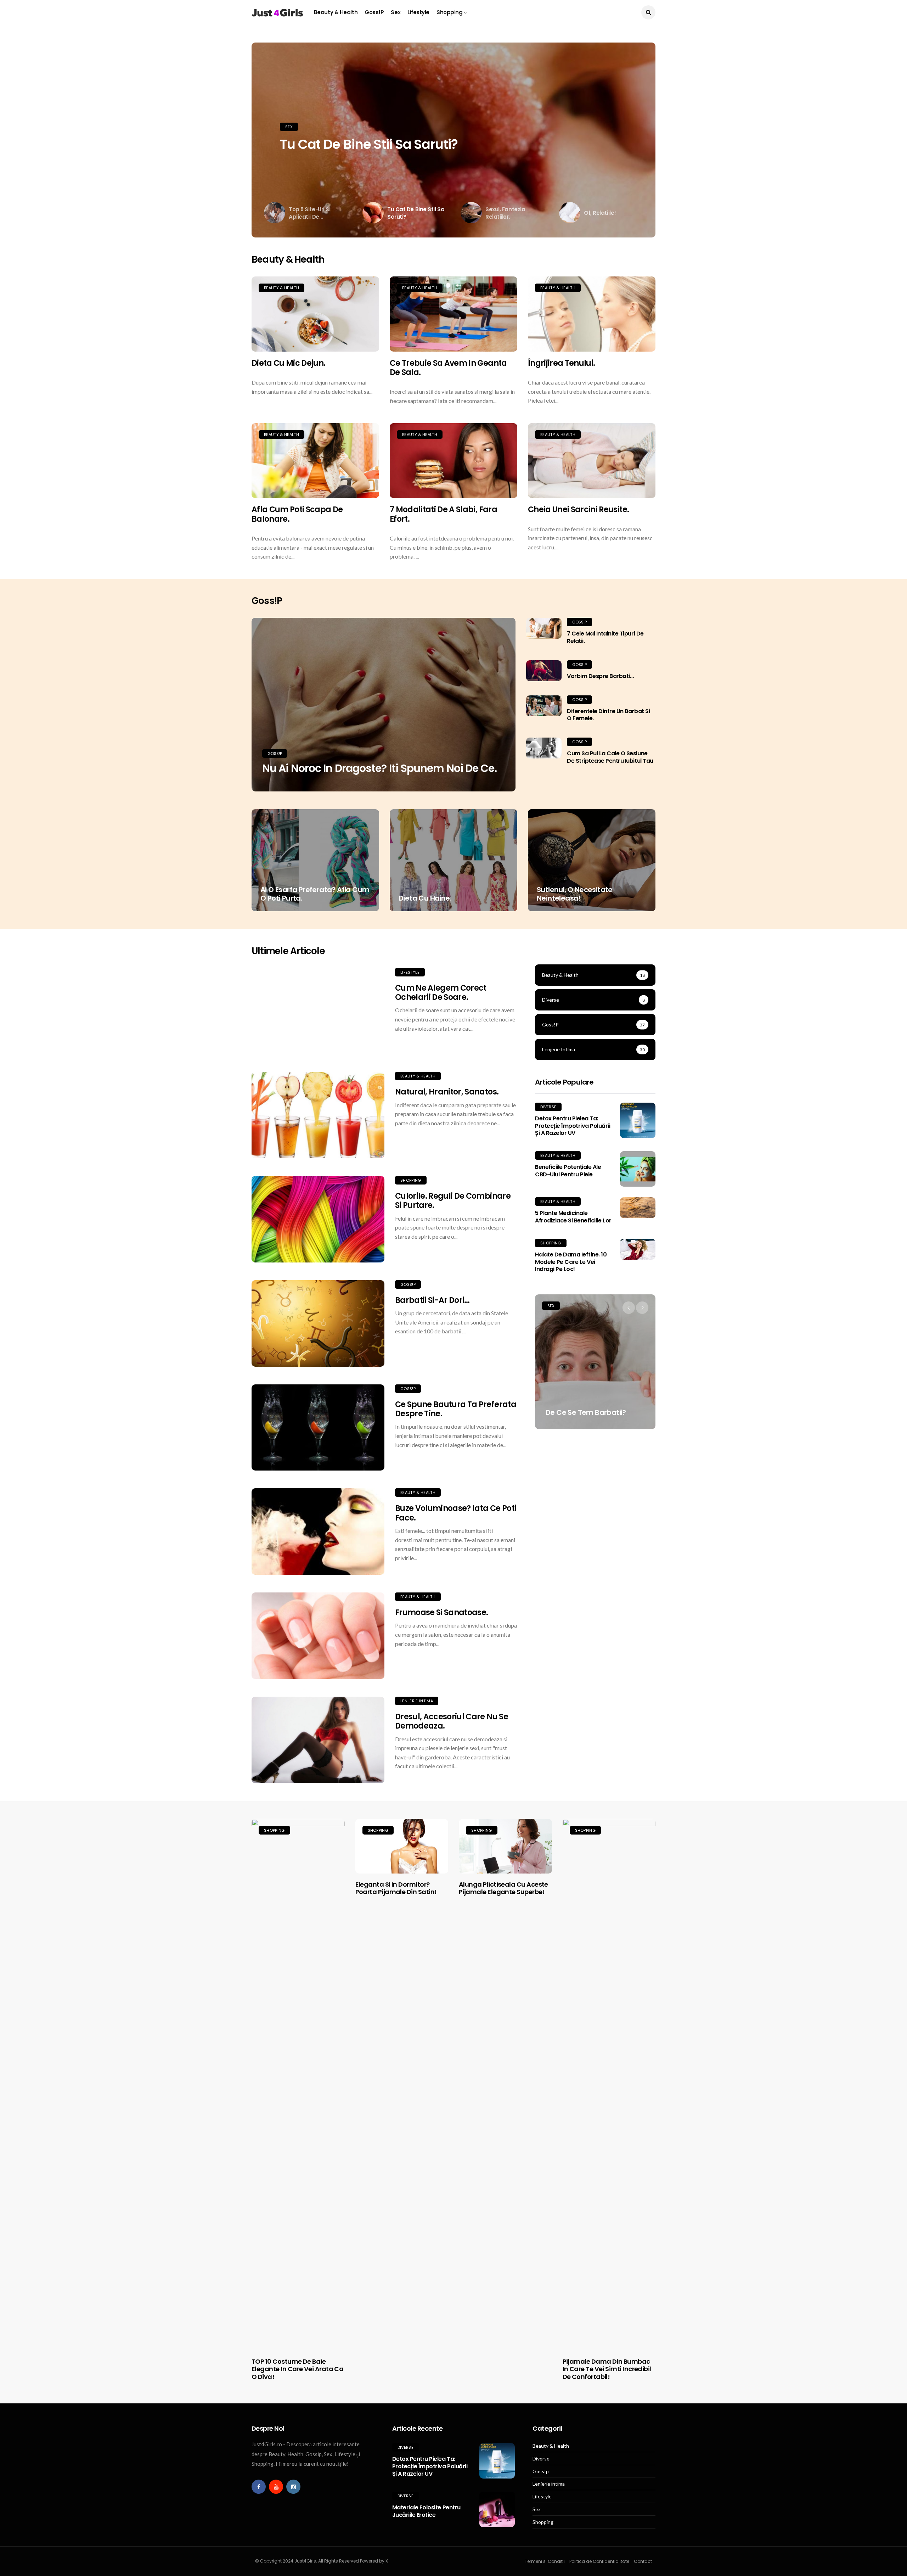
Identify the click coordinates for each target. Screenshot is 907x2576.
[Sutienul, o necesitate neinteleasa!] (592, 860)
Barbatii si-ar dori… (432, 1300)
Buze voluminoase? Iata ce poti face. (456, 1513)
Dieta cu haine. (425, 898)
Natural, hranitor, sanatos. (447, 1092)
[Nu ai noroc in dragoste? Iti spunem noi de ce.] (384, 705)
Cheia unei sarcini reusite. (578, 509)
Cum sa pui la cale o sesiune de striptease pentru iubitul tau (610, 757)
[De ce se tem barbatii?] (595, 1362)
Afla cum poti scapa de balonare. (297, 514)
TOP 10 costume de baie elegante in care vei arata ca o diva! (297, 2369)
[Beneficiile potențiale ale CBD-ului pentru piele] (638, 1169)
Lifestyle (418, 12)
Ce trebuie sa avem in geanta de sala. (448, 368)
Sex (396, 12)
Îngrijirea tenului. (561, 363)
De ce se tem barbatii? (586, 1412)
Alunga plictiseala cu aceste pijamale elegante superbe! (503, 1888)
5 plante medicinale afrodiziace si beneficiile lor (573, 1217)
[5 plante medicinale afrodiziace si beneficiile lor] (638, 1208)
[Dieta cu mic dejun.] (315, 314)
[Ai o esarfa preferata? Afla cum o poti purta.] (315, 860)
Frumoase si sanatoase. (441, 1612)
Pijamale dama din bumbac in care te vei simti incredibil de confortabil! (607, 2369)
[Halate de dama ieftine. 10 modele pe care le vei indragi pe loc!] (638, 1249)
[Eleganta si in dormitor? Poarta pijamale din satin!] (402, 1846)
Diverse (548, 1107)
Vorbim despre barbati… (600, 676)
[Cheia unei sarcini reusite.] (592, 461)
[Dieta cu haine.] (453, 860)
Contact (643, 2561)
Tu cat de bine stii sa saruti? (369, 144)
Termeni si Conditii (545, 2561)
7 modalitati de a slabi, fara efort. (443, 514)
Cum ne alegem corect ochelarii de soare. (441, 993)
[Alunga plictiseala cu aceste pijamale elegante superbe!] (505, 1846)
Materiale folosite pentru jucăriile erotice (426, 2511)
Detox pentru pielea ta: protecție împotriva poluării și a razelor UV (573, 1126)
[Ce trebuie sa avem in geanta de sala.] (453, 314)
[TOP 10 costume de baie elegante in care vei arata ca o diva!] (298, 2085)
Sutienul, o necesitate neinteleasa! (575, 894)
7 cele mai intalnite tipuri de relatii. (605, 637)
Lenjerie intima (417, 1701)
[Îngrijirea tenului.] (592, 314)
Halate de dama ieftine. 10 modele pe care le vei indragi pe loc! (571, 1262)
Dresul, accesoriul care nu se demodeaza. (452, 1721)
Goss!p (374, 12)
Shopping (449, 12)
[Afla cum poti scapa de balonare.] (315, 461)
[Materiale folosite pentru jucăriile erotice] (497, 2509)
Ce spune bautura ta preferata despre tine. (456, 1409)
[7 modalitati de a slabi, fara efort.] (453, 461)
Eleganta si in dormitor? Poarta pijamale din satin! (396, 1888)
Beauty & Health (336, 12)
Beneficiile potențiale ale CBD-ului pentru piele (568, 1171)
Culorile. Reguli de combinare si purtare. (453, 1201)
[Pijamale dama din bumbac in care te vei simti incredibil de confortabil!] (609, 2085)
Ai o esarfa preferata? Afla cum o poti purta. (315, 894)
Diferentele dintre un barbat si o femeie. (608, 715)
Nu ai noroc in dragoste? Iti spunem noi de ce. (379, 768)
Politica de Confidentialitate (599, 2561)
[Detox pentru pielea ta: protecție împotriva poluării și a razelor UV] (638, 1120)
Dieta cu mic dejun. (288, 363)
